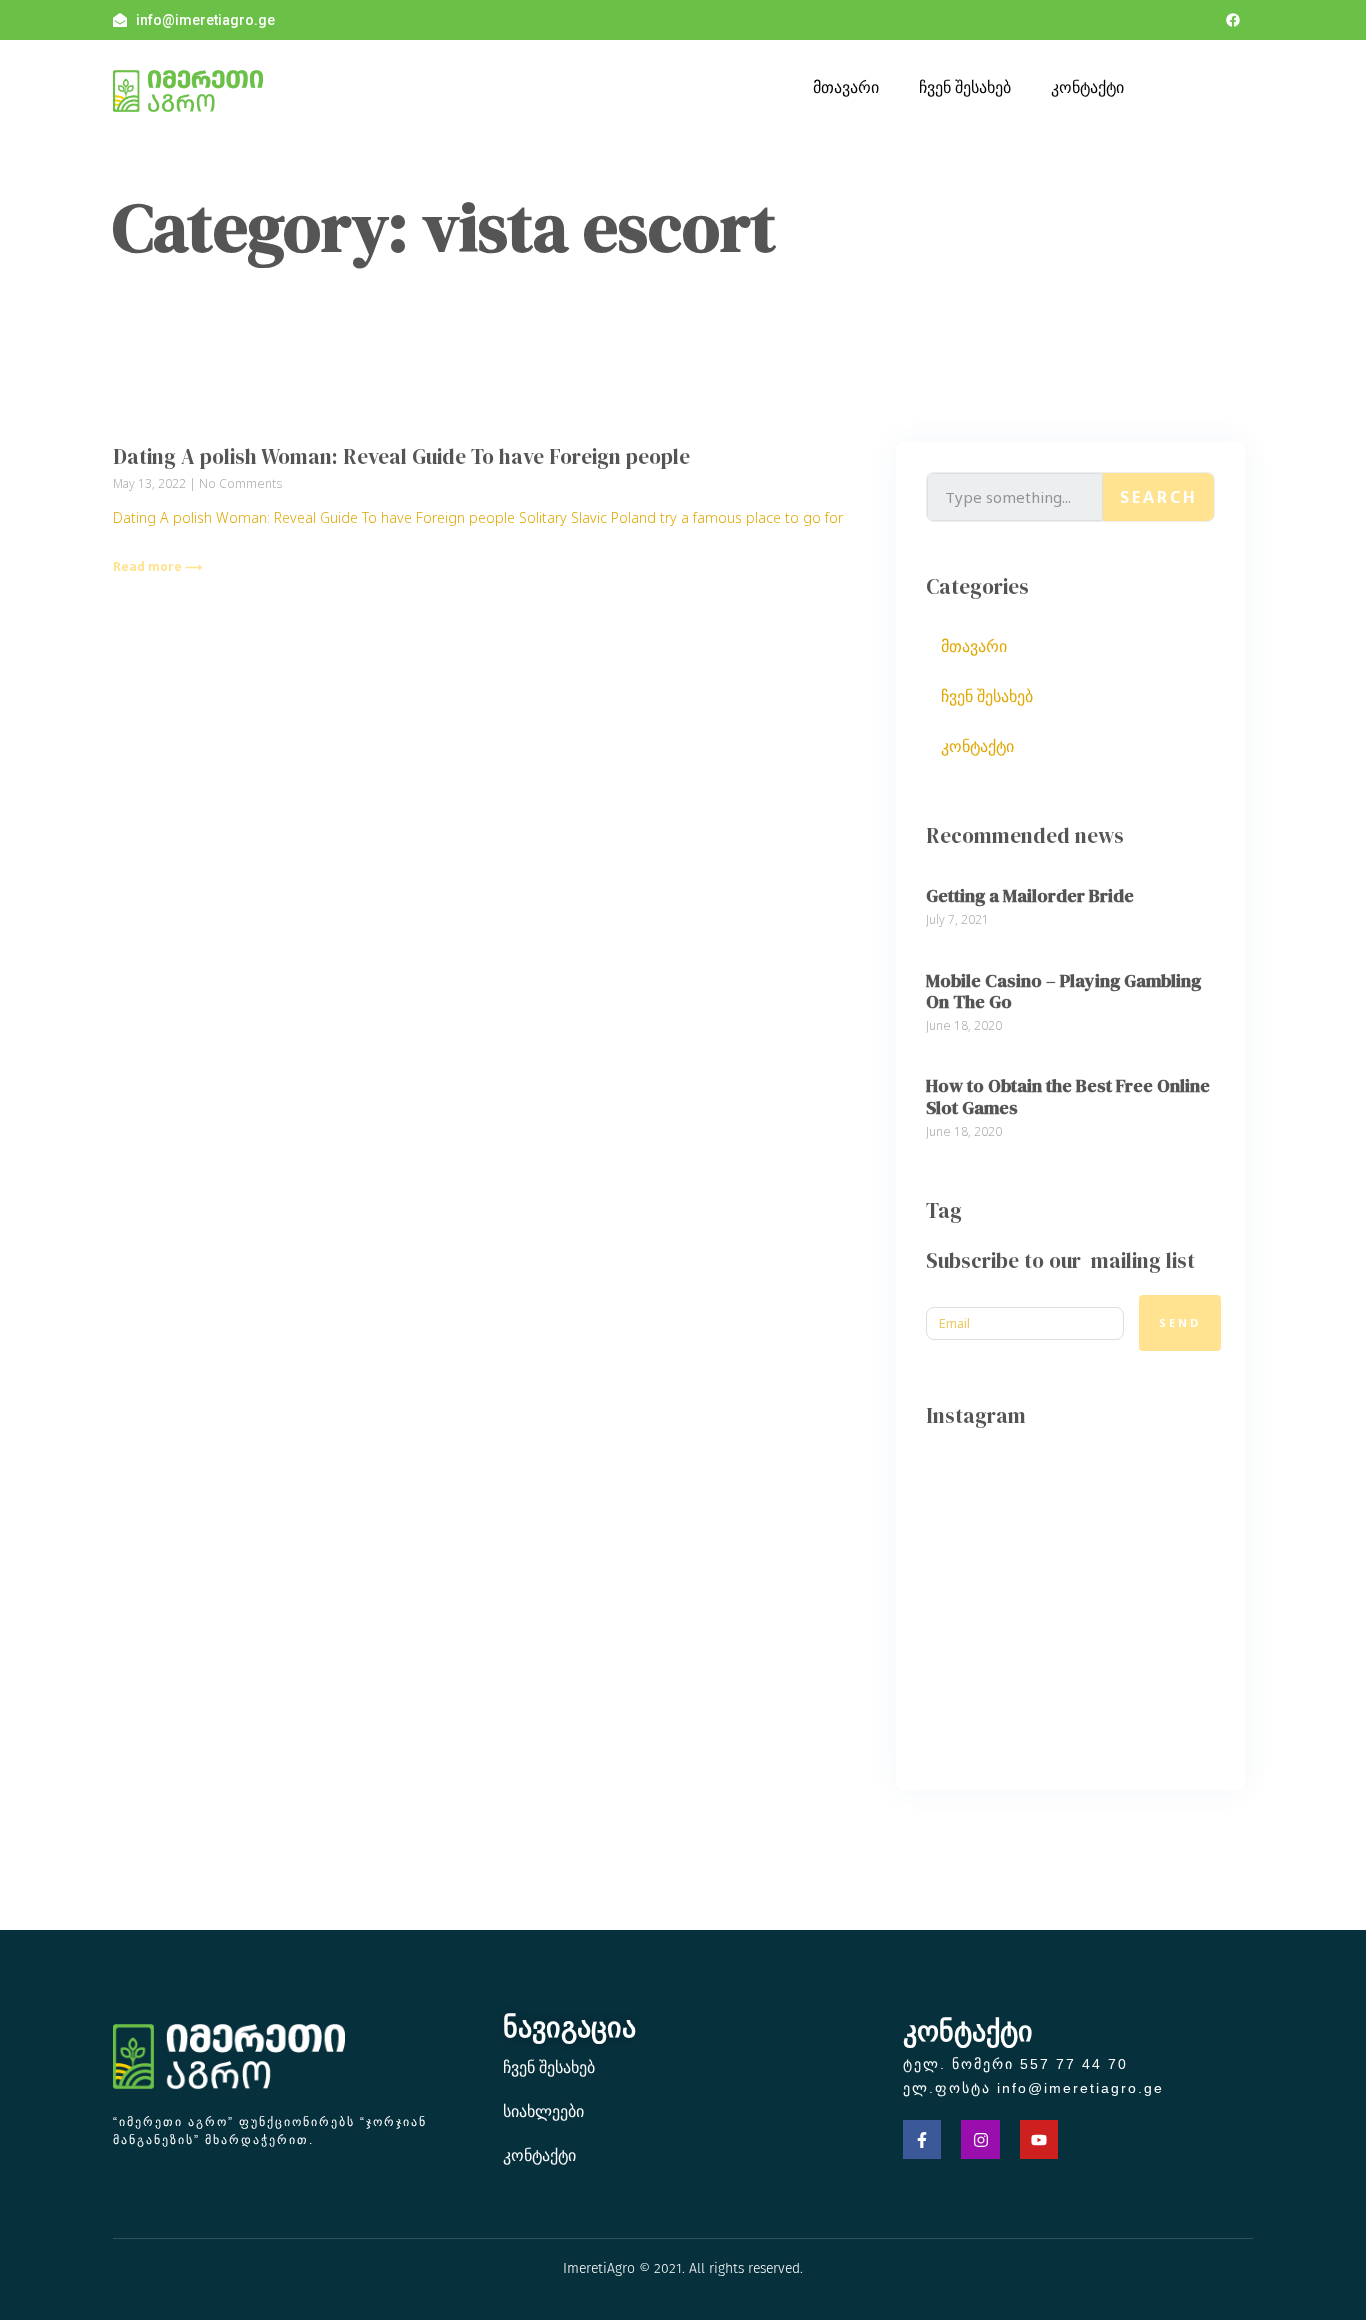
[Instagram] (980, 2139)
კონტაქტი (1087, 87)
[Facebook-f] (922, 2139)
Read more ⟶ (157, 566)
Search (1159, 497)
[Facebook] (1233, 20)
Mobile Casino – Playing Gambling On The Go (1063, 991)
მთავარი (846, 87)
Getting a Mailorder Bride (1030, 895)
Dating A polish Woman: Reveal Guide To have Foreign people (401, 456)
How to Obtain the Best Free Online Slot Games (1068, 1096)
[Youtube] (1039, 2139)
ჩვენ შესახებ (965, 87)
